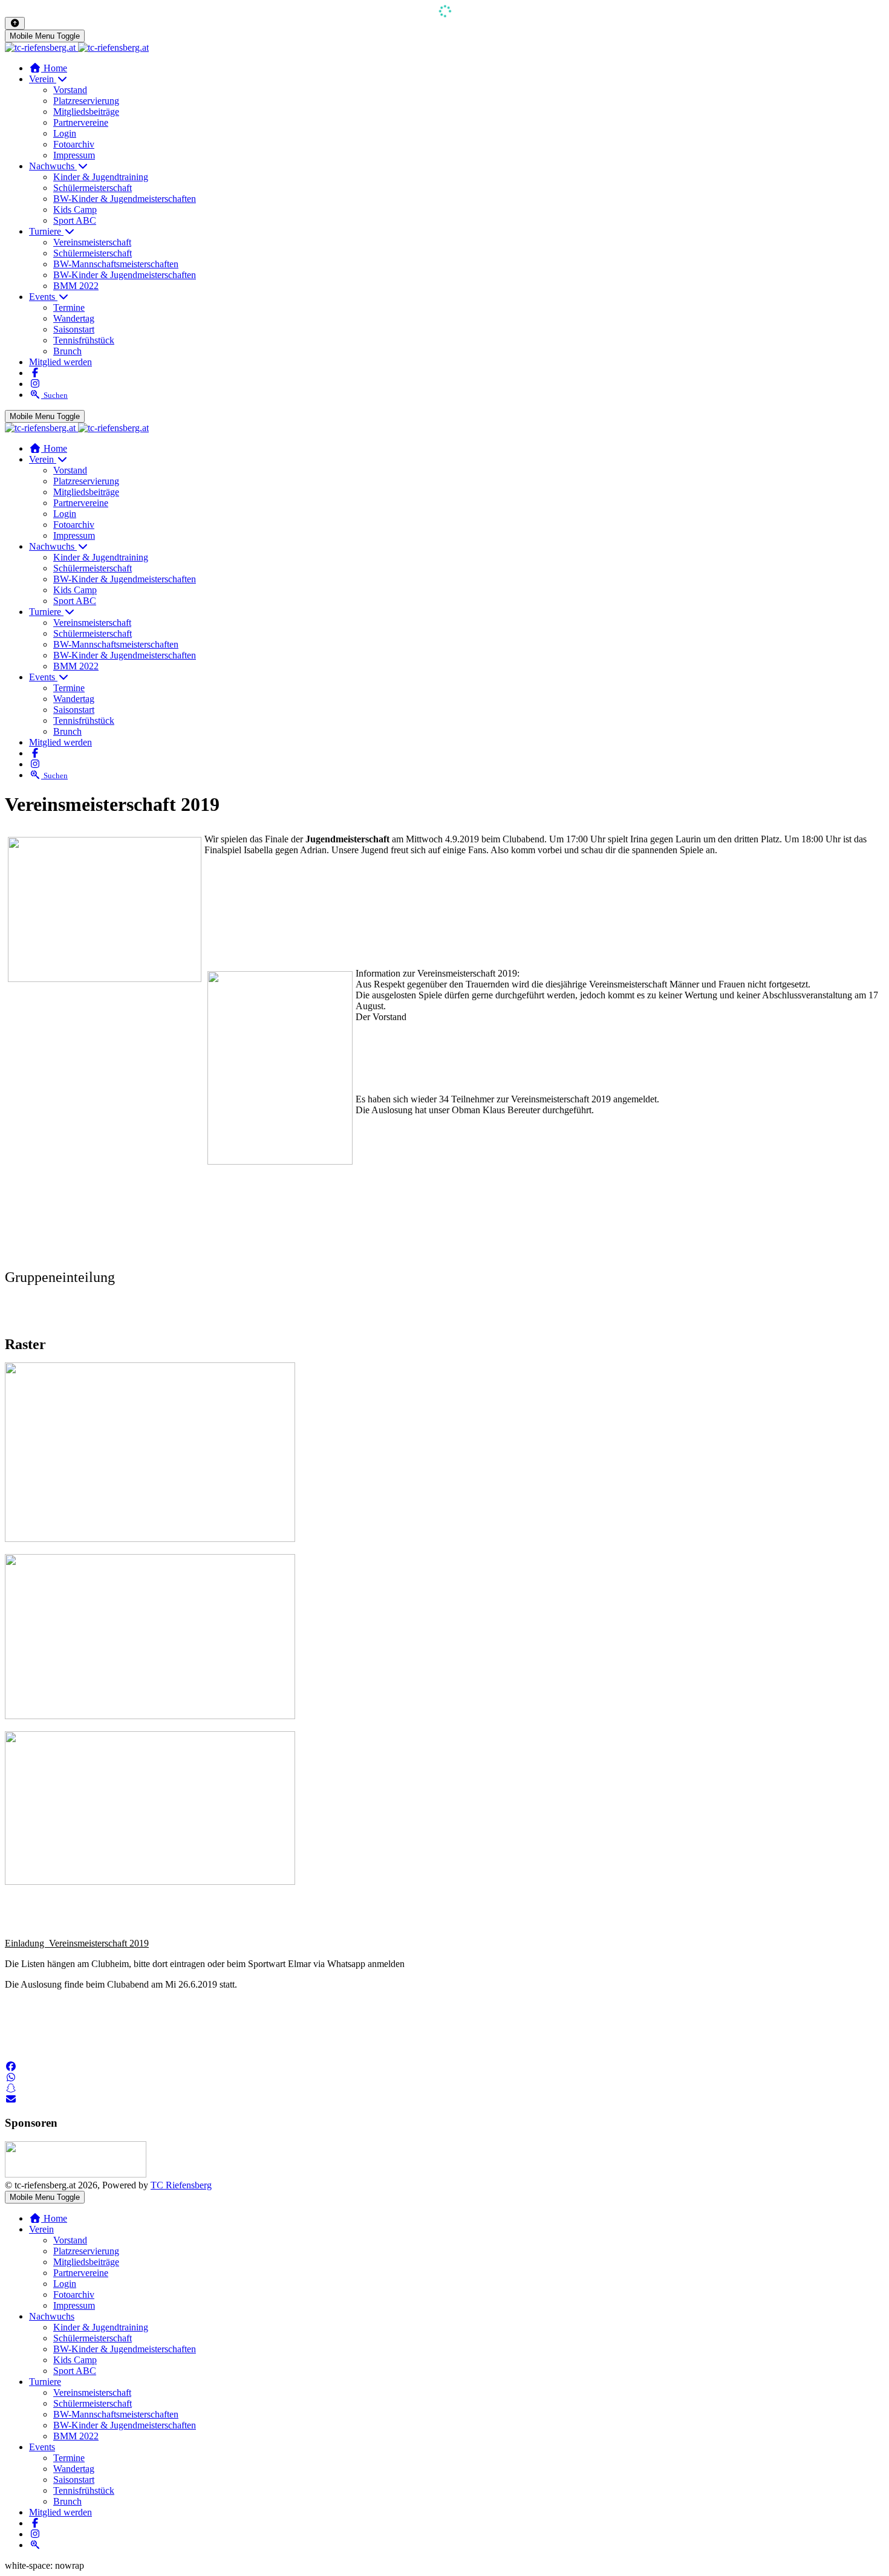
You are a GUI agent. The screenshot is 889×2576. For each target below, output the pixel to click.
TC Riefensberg (181, 2185)
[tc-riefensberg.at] (77, 47)
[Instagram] (35, 384)
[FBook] (35, 373)
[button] (11, 2067)
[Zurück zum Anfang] (15, 23)
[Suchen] (35, 2545)
